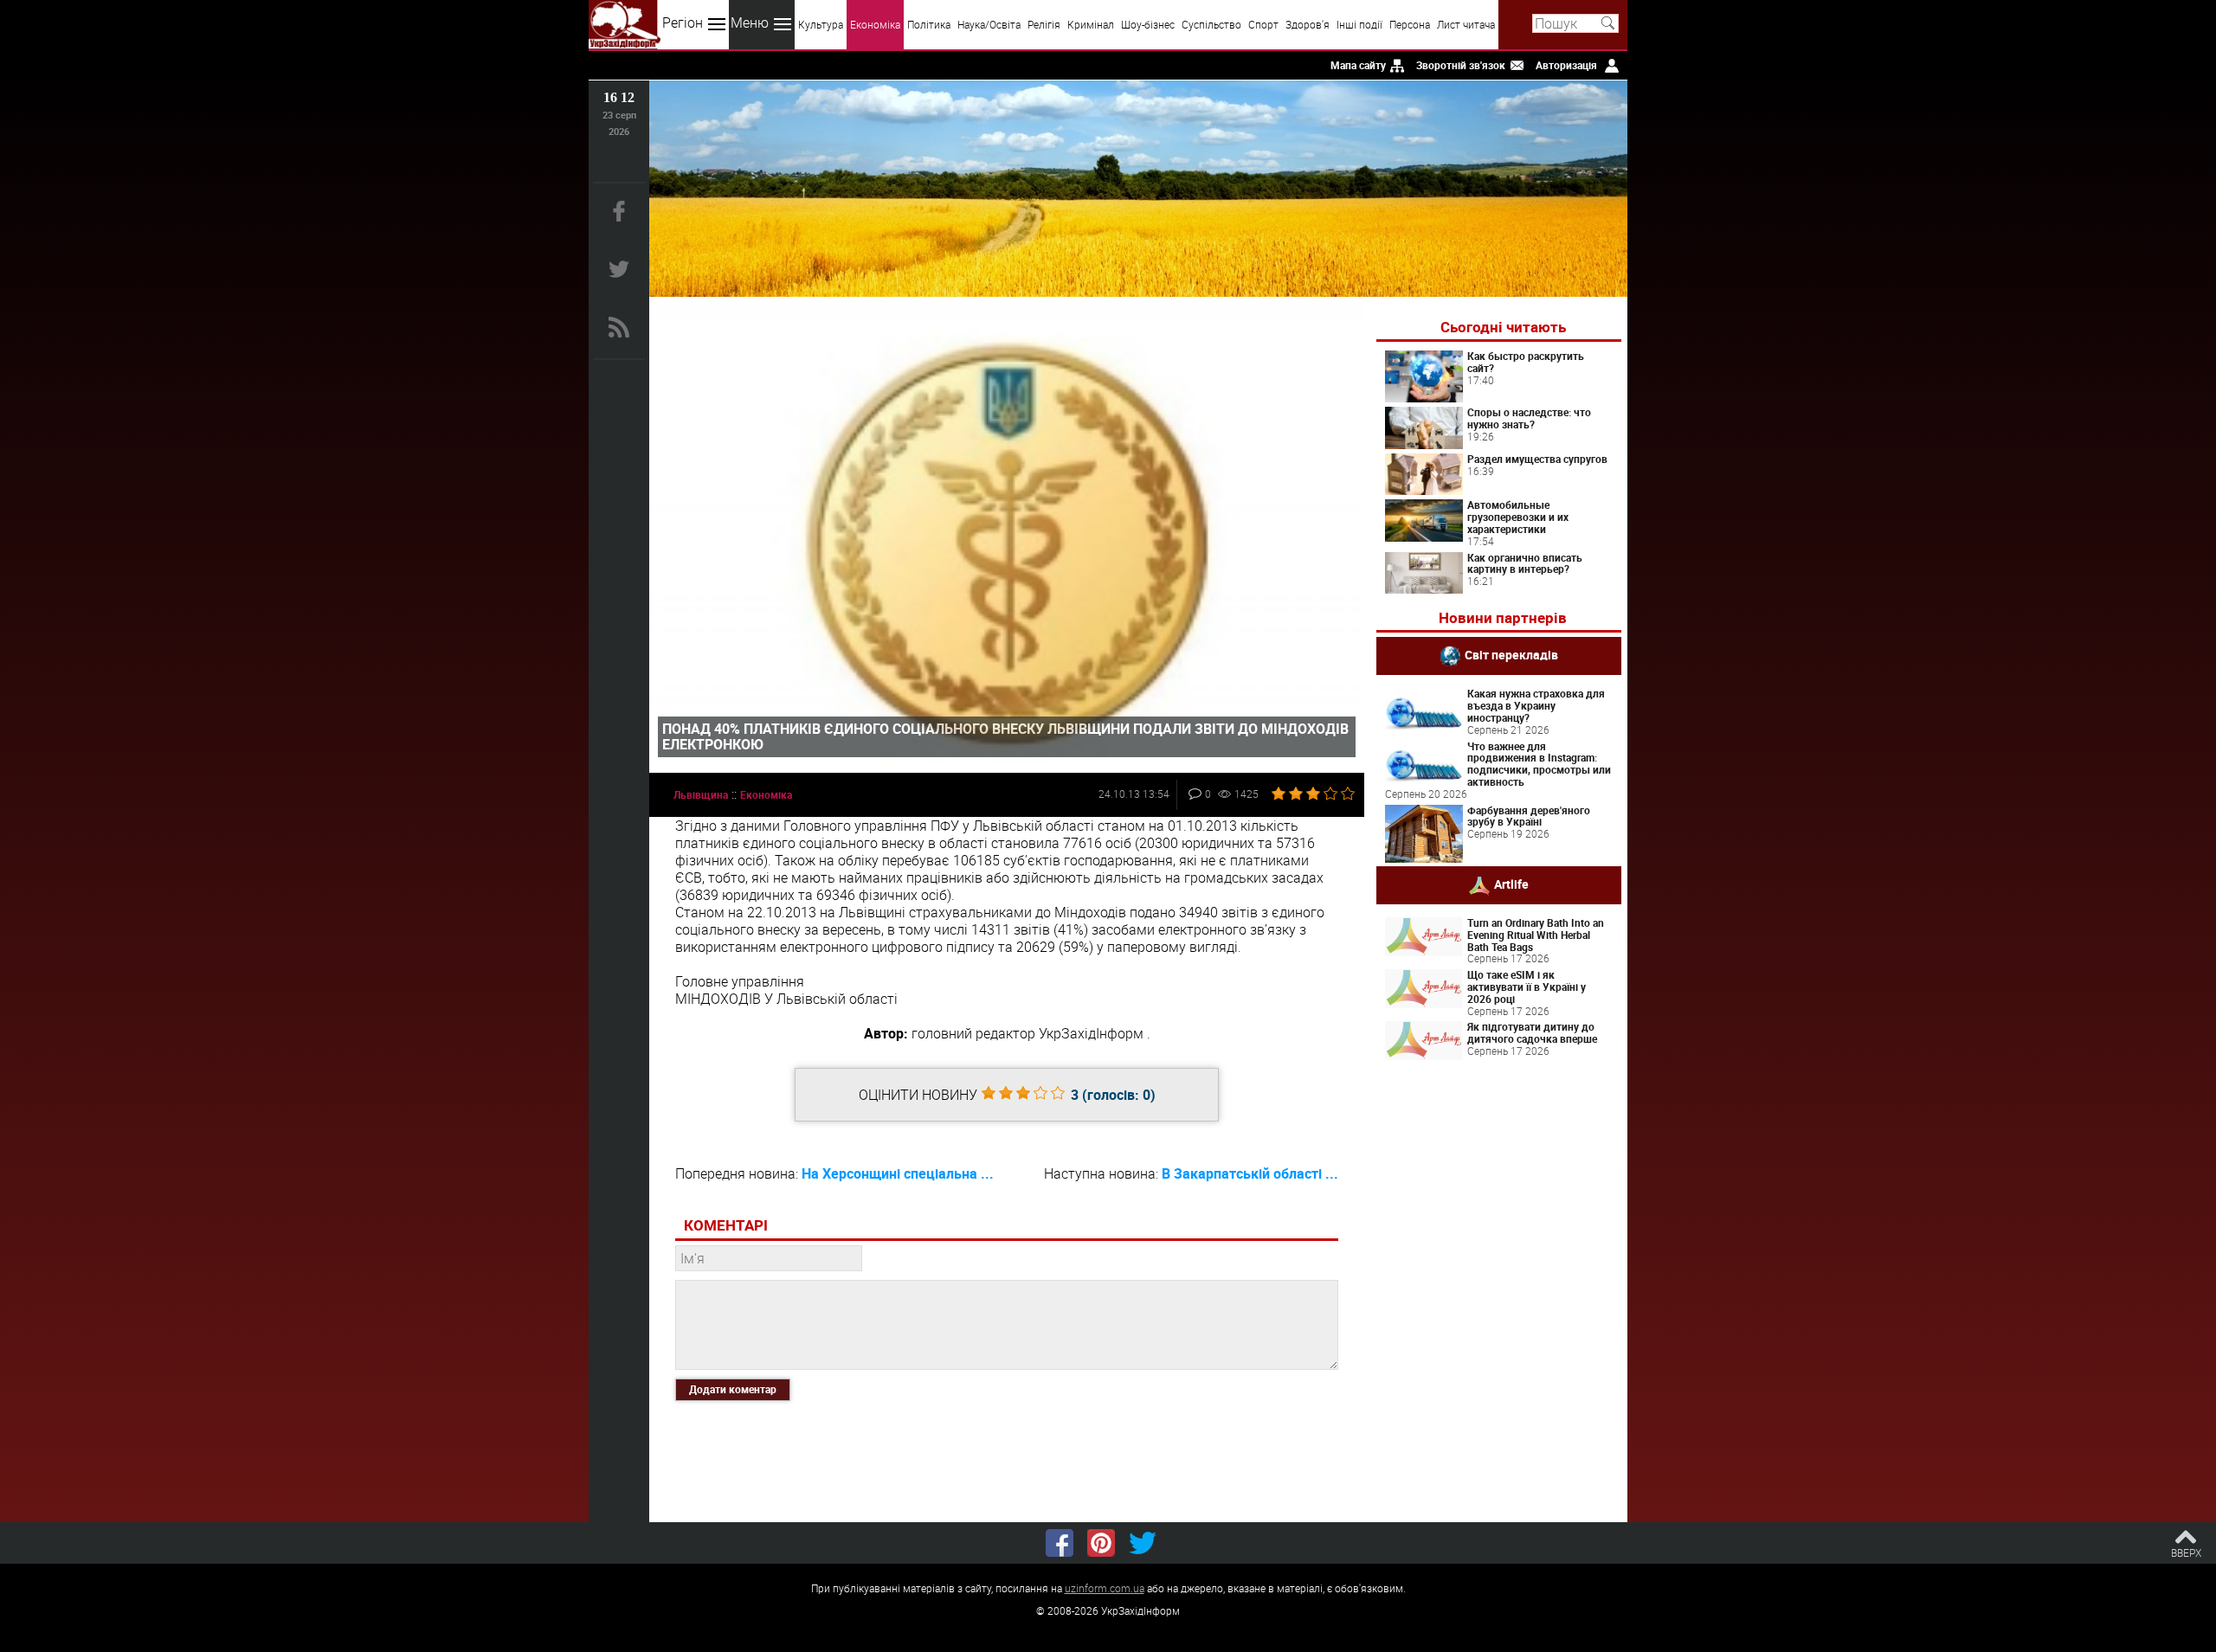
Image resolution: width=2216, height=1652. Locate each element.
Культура (821, 24)
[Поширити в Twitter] (1143, 1543)
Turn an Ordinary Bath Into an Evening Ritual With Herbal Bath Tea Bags (1536, 935)
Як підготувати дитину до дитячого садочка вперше (1532, 1032)
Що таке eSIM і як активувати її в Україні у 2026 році (1527, 987)
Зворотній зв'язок (1461, 65)
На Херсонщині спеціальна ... (898, 1173)
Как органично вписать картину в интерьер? (1525, 563)
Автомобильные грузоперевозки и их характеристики (1518, 517)
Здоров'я (1308, 24)
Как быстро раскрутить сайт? (1526, 362)
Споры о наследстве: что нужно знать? (1529, 418)
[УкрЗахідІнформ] (625, 25)
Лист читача (1466, 24)
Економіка (875, 24)
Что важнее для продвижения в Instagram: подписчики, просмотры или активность (1539, 764)
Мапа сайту (1358, 65)
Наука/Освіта (989, 24)
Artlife (1511, 884)
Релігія (1044, 24)
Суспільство (1211, 24)
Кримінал (1091, 24)
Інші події (1359, 24)
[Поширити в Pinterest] (1101, 1543)
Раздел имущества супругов (1537, 459)
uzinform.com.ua (1105, 1588)
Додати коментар (733, 1389)
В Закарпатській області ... (1250, 1173)
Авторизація (1566, 65)
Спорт (1263, 24)
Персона (1410, 24)
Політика (929, 24)
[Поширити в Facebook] (1060, 1543)
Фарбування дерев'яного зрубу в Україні (1529, 816)
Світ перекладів (1511, 655)
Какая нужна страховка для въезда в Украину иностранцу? (1536, 705)
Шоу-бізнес (1148, 24)
